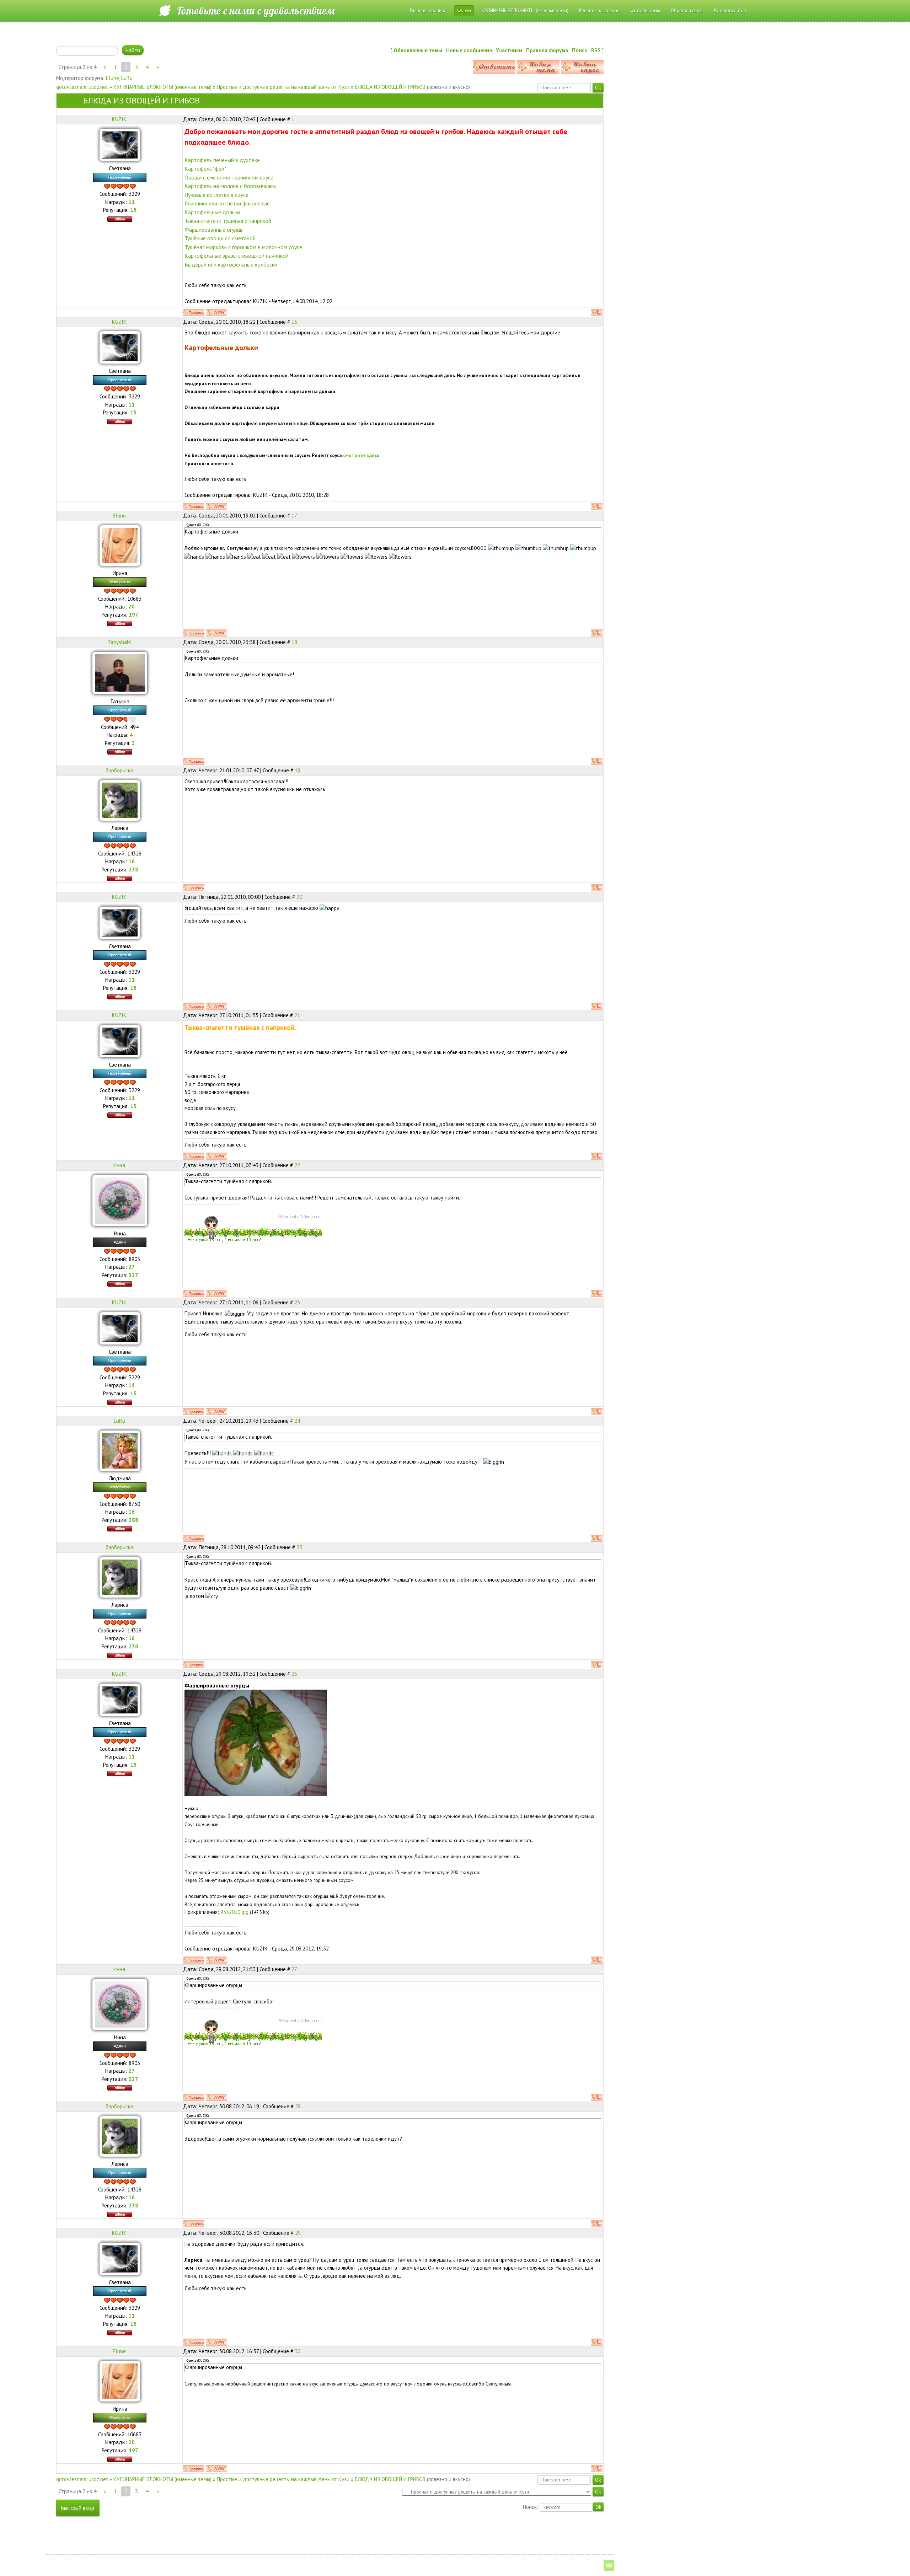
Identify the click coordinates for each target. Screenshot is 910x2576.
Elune (113, 78)
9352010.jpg (234, 1912)
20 (299, 897)
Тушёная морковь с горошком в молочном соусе (243, 247)
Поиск (580, 50)
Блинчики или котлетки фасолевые (227, 203)
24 (297, 1421)
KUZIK (119, 119)
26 (294, 1674)
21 (297, 1015)
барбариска (119, 770)
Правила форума (547, 50)
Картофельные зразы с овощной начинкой (237, 256)
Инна (119, 1165)
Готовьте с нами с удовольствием (256, 11)
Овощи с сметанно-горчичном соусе (229, 177)
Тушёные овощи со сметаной (220, 238)
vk (609, 2565)
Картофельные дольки (212, 212)
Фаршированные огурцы (214, 230)
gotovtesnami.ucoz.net (82, 87)
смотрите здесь (361, 455)
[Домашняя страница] (216, 312)
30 (298, 2351)
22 (297, 1165)
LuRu (127, 78)
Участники (509, 50)
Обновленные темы (418, 50)
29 (298, 2233)
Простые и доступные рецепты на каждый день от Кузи (283, 87)
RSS (596, 50)
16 (294, 322)
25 (299, 1547)
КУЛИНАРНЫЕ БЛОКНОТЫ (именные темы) (162, 87)
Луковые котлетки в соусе (216, 195)
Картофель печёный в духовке (222, 160)
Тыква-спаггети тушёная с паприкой (228, 221)
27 (294, 1969)
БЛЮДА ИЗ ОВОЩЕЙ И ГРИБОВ (390, 87)
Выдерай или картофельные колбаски (231, 264)
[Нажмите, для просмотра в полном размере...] (256, 1742)
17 (294, 516)
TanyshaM (119, 642)
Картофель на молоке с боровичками (231, 186)
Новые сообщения (469, 50)
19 (298, 770)
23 (297, 1302)
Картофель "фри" (205, 168)
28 (298, 2106)
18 (294, 642)
